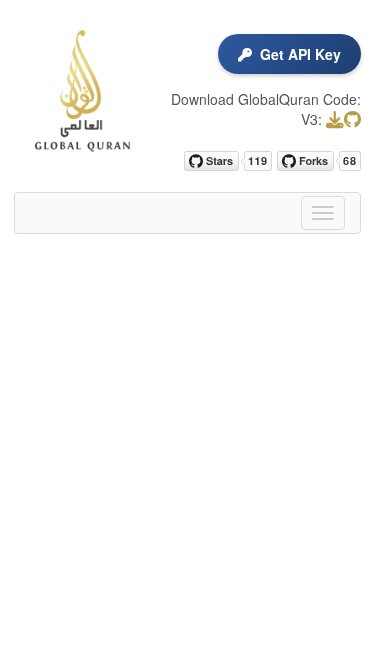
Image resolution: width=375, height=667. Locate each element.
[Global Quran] (80, 91)
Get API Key (300, 54)
